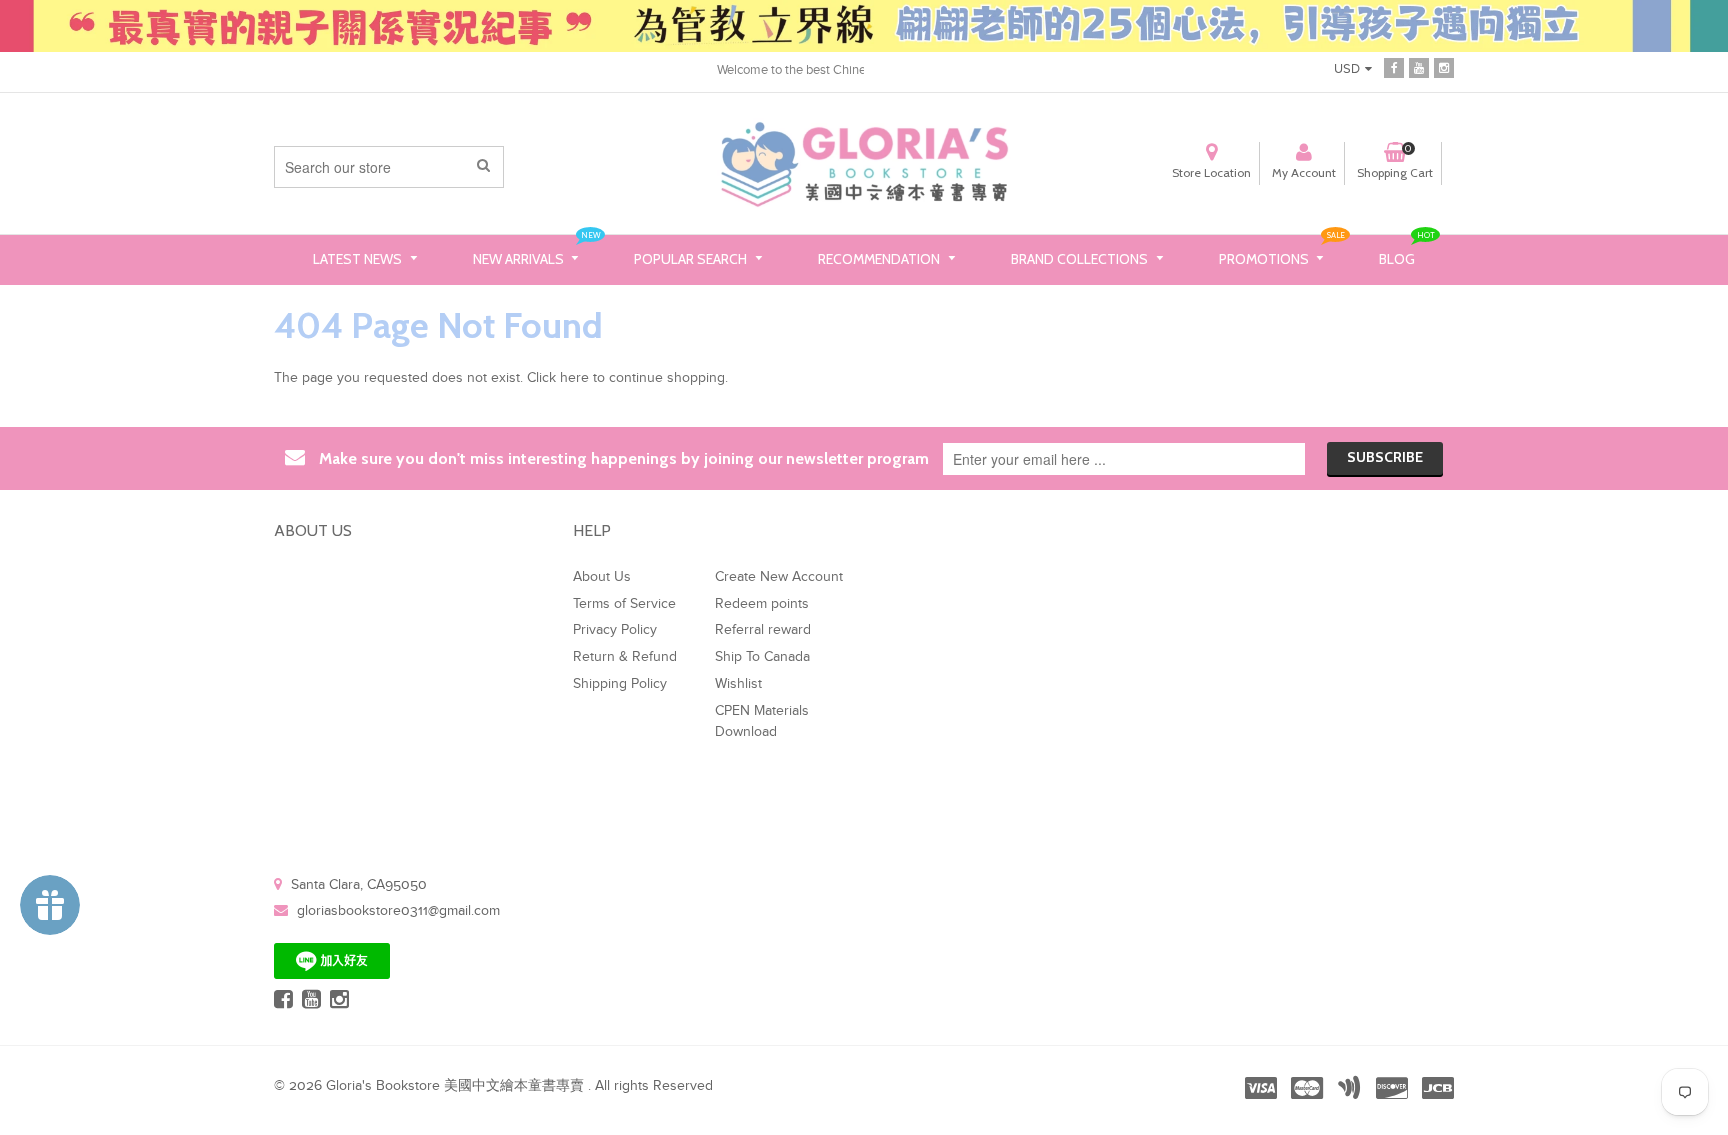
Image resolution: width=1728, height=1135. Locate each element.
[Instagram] (1444, 68)
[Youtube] (1419, 68)
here (574, 378)
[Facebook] (1394, 68)
